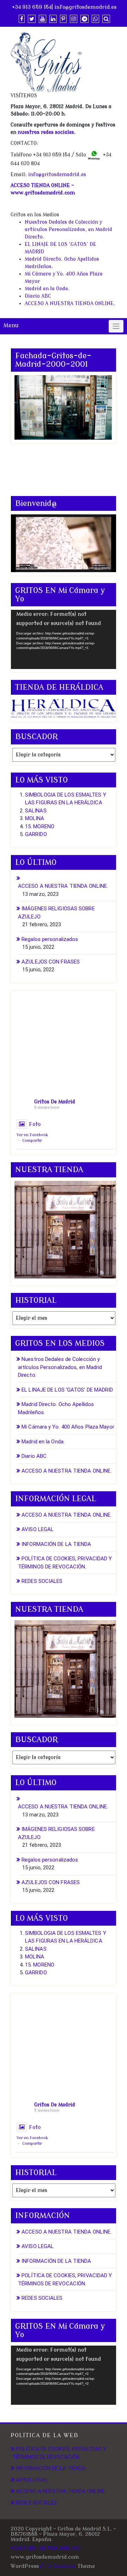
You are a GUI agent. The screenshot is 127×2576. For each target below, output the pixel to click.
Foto (35, 1124)
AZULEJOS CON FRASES (51, 962)
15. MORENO (40, 826)
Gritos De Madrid (55, 1102)
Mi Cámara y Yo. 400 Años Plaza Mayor (68, 1427)
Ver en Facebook (32, 1135)
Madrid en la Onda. (47, 289)
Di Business (60, 2566)
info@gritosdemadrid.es (85, 7)
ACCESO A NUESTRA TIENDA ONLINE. (70, 304)
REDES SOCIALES (42, 1581)
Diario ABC (38, 296)
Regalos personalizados (50, 939)
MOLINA (35, 818)
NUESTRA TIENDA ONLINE (45, 2548)
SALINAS (36, 811)
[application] (64, 639)
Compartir (32, 1141)
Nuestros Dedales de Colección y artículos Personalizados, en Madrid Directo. (68, 230)
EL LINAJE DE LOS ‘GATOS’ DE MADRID (67, 1390)
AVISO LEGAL (38, 1529)
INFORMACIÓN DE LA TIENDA (56, 1544)
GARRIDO (36, 834)
